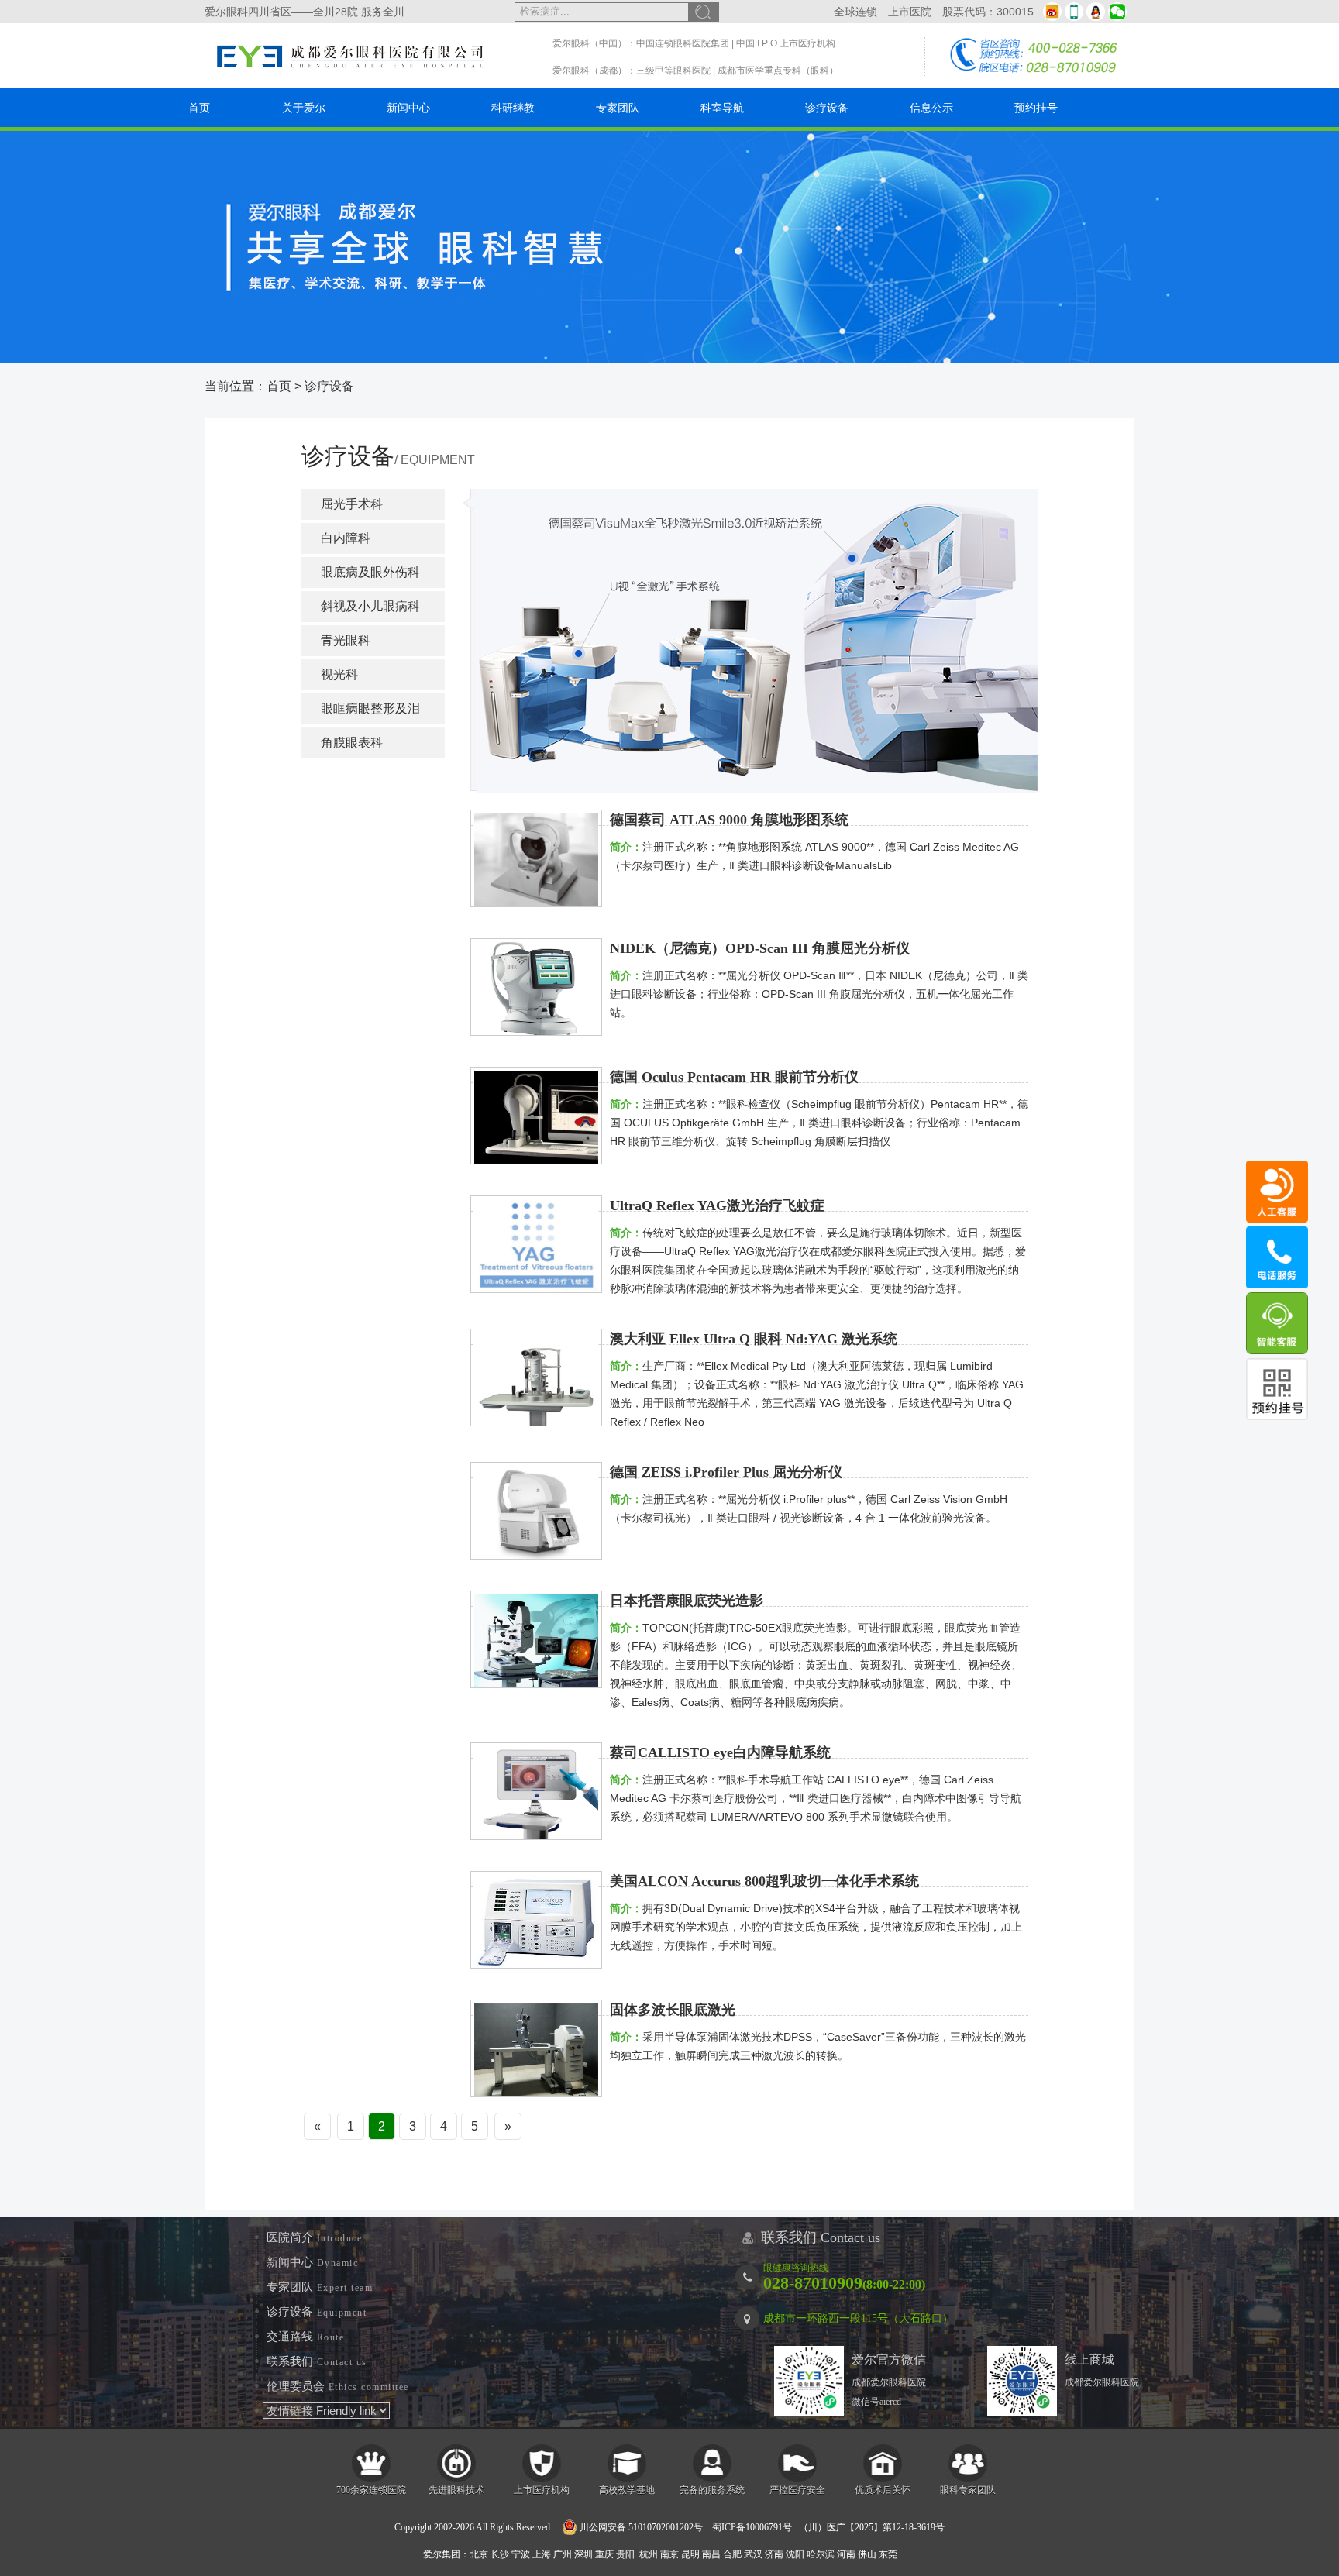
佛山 (867, 2554)
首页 (199, 108)
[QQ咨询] (1096, 12)
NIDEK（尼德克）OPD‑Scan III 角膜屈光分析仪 (760, 948)
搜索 (704, 12)
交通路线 (305, 2337)
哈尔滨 (821, 2554)
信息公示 (931, 108)
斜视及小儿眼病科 (370, 606)
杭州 (649, 2554)
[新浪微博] (1052, 12)
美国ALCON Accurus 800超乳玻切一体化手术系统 (764, 1881)
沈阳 (795, 2554)
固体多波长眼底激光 (673, 2010)
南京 (669, 2554)
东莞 (888, 2554)
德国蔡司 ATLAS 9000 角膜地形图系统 (729, 820)
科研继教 (513, 108)
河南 (846, 2554)
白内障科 (346, 538)
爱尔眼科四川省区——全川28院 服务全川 (305, 12)
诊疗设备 (827, 108)
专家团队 (618, 108)
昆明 (690, 2554)
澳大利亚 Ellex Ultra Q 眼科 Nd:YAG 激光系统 (754, 1339)
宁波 (521, 2554)
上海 (542, 2554)
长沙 (500, 2554)
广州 (563, 2554)
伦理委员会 (338, 2386)
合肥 (732, 2554)
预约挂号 (1036, 108)
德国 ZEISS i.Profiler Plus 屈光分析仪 (726, 1472)
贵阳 (625, 2554)
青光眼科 (346, 640)
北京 (479, 2554)
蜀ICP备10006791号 (752, 2527)
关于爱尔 (304, 108)
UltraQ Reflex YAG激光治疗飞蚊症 (717, 1205)
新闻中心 (408, 108)
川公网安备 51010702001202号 (640, 2527)
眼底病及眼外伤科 (370, 572)
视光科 (339, 674)
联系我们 (317, 2361)
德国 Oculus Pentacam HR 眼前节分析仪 (734, 1077)
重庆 (604, 2554)
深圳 (583, 2554)
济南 (774, 2554)
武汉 (753, 2554)
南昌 (711, 2554)
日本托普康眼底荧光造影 (687, 1601)
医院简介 (314, 2237)
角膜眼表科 (352, 743)
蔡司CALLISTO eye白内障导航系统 (720, 1752)
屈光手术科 (352, 504)
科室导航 (722, 108)
